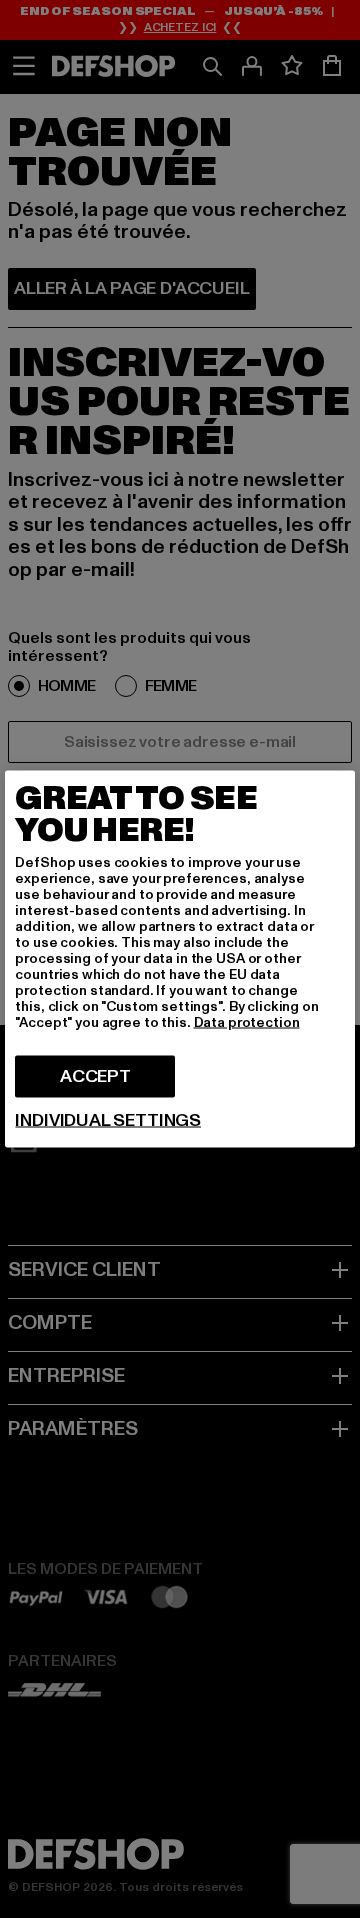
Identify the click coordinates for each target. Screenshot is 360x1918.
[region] (179, 959)
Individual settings (108, 1121)
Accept (95, 1076)
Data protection (247, 1022)
